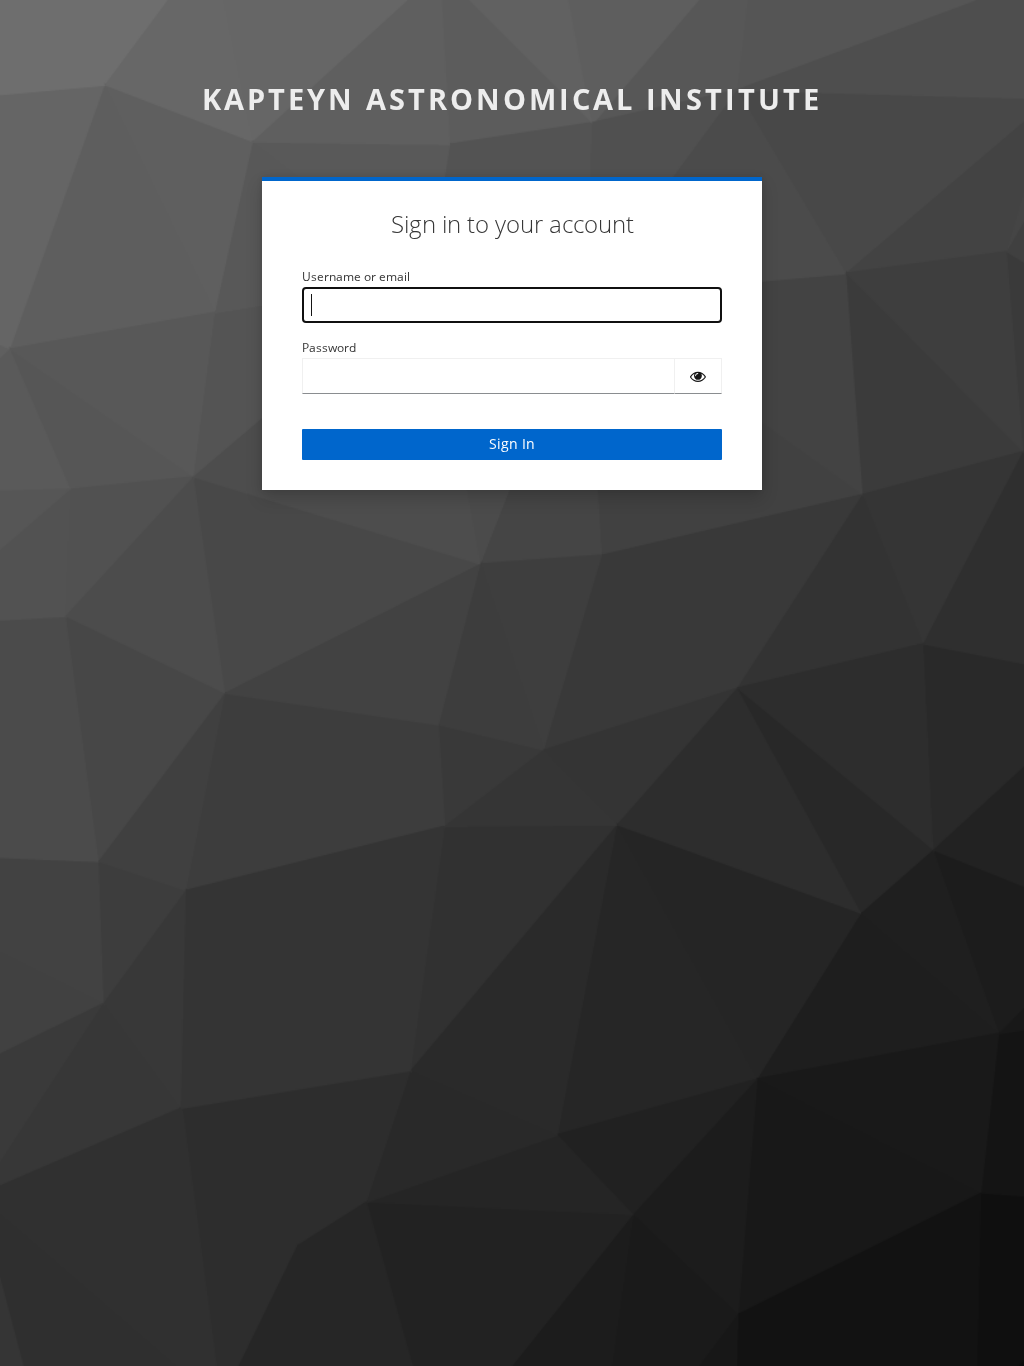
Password (329, 347)
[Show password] (698, 376)
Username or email (356, 276)
